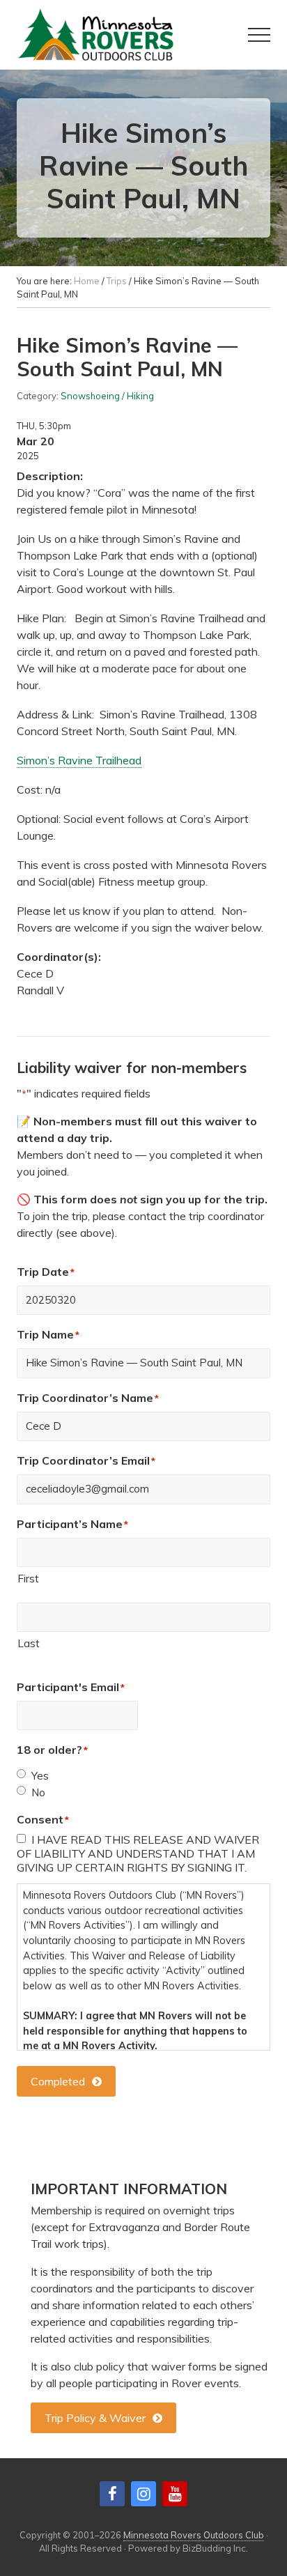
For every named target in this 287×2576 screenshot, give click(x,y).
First (28, 1579)
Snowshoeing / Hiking (107, 396)
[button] (259, 35)
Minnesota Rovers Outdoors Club (194, 2535)
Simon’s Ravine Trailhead (79, 760)
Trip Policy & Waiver (95, 2418)
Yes (40, 1776)
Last (29, 1643)
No (38, 1792)
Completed (58, 2081)
